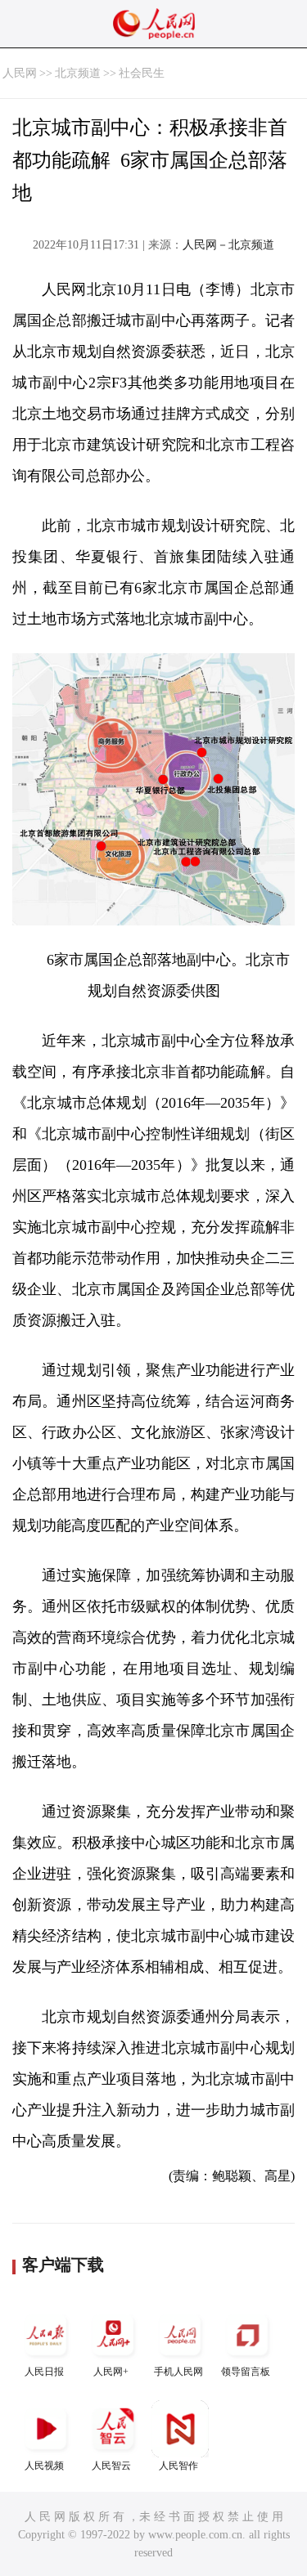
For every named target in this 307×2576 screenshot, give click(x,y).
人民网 (20, 73)
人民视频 (44, 2466)
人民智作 (178, 2466)
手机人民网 (178, 2372)
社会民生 (142, 73)
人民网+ (111, 2372)
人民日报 (44, 2372)
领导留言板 (246, 2372)
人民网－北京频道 (228, 245)
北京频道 (78, 73)
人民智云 (111, 2466)
